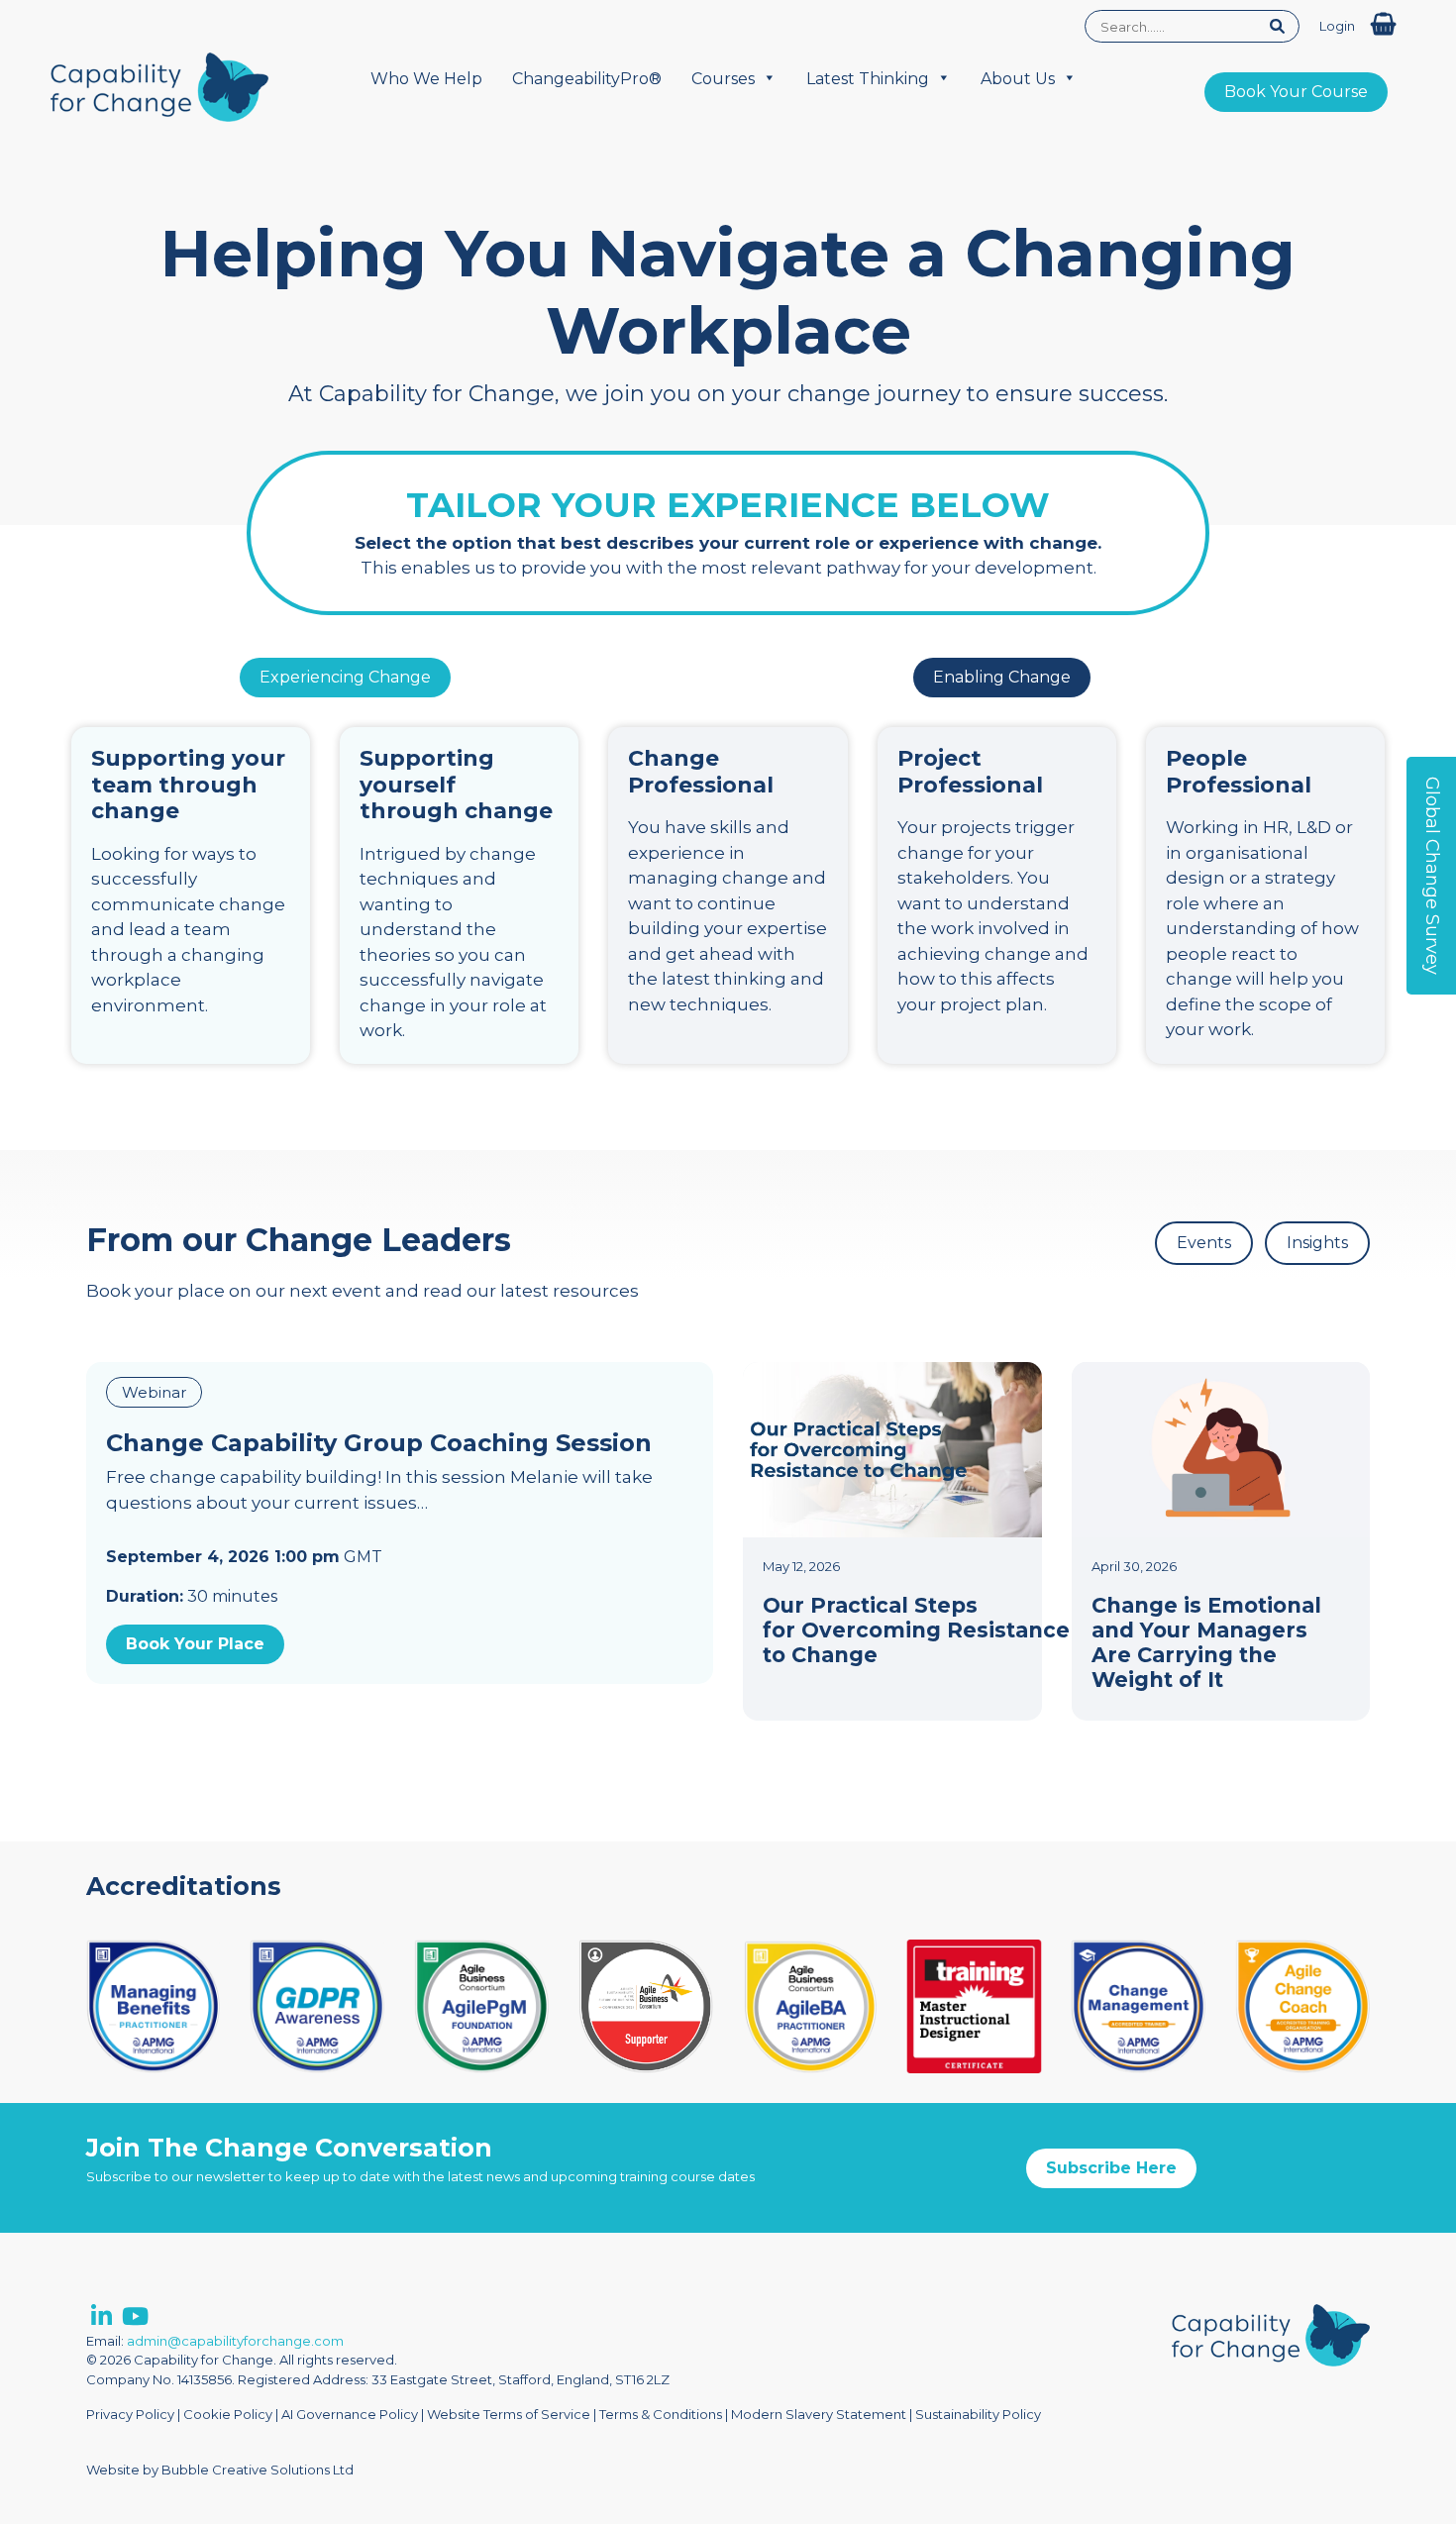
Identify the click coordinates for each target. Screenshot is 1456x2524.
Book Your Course (1296, 92)
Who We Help (426, 79)
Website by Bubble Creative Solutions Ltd (220, 2470)
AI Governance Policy (350, 2414)
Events (1204, 1243)
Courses (723, 79)
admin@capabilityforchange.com (235, 2341)
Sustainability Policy (978, 2414)
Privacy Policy (130, 2414)
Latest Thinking (868, 79)
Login (1337, 26)
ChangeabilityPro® (587, 79)
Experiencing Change (345, 677)
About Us (1018, 79)
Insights (1317, 1243)
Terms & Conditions (661, 2414)
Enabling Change (1002, 677)
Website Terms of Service (509, 2414)
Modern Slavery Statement (819, 2414)
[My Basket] (1383, 24)
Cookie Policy (228, 2414)
